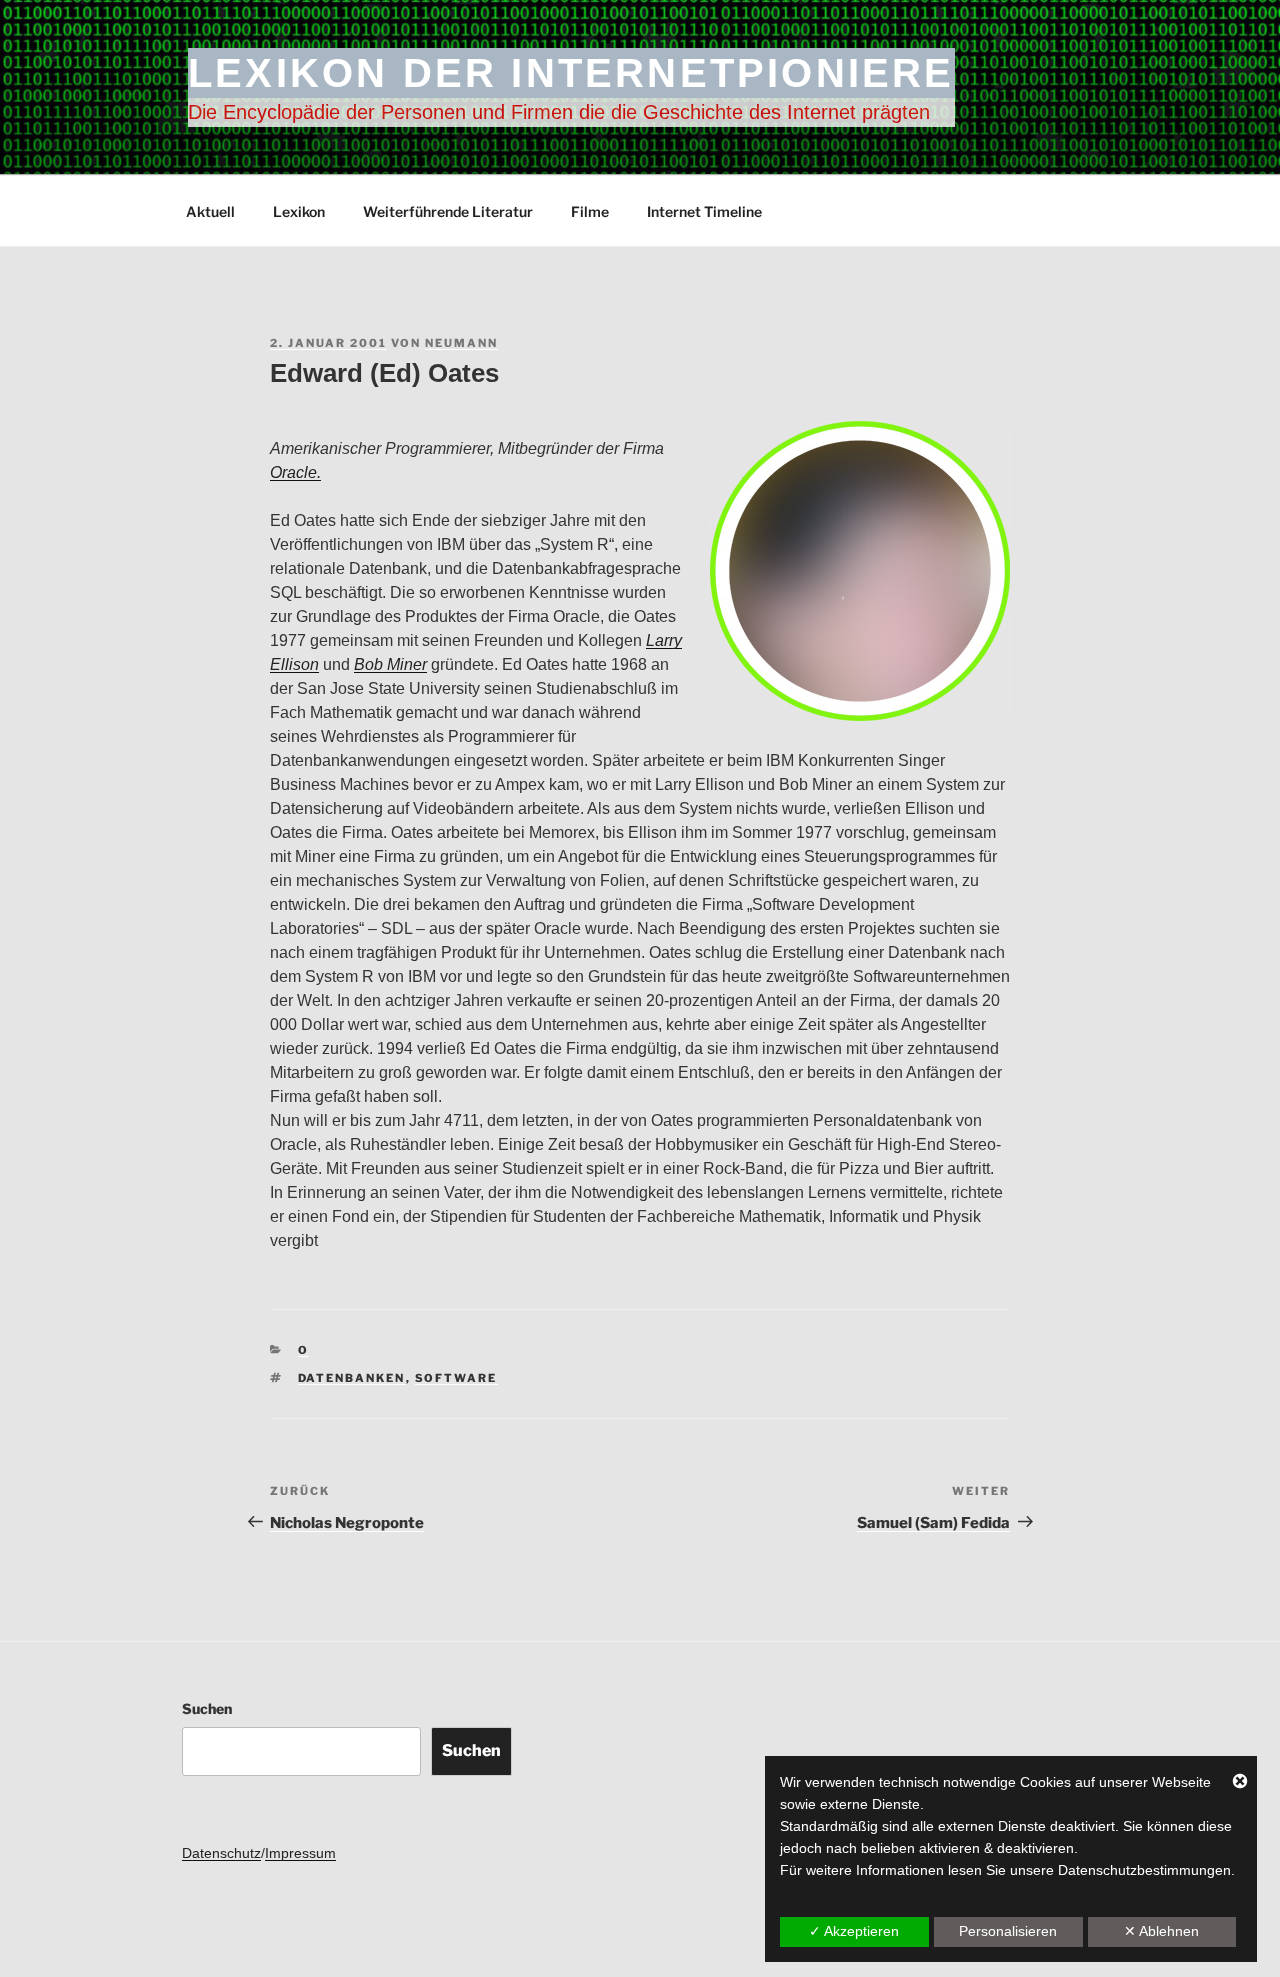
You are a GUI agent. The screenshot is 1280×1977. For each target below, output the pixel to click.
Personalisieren (1008, 1931)
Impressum (300, 1853)
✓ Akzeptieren (854, 1931)
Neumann (461, 343)
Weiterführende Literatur (448, 211)
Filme (590, 211)
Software (456, 1378)
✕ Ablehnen (1161, 1931)
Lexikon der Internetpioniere (571, 73)
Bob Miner (390, 664)
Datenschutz (221, 1853)
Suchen (207, 1708)
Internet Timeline (704, 211)
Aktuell (210, 211)
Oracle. (295, 472)
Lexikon (299, 211)
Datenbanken (352, 1378)
